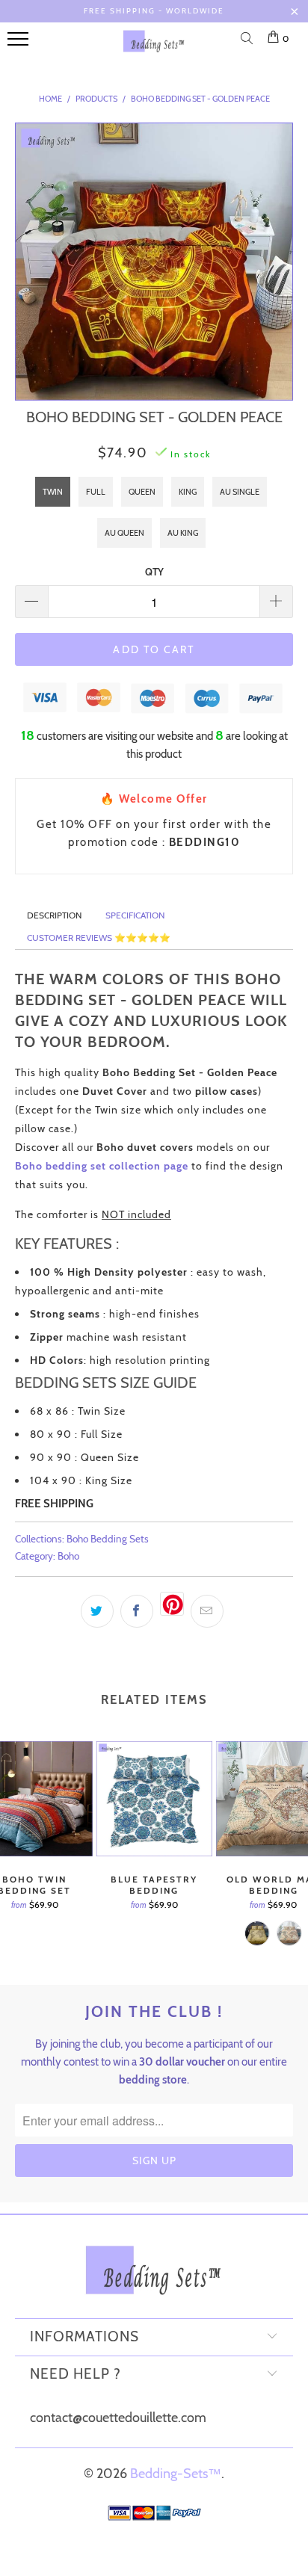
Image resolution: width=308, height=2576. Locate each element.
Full (96, 492)
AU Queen (124, 533)
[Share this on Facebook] (137, 1611)
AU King (183, 533)
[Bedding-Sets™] (154, 47)
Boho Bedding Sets (108, 1539)
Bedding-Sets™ (176, 2474)
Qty (154, 572)
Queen (142, 492)
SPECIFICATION (135, 915)
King (188, 492)
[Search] (250, 40)
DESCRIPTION (54, 915)
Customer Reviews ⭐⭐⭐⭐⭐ (99, 938)
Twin (53, 492)
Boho (68, 1556)
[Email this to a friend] (207, 1611)
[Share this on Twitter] (97, 1611)
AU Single (240, 492)
